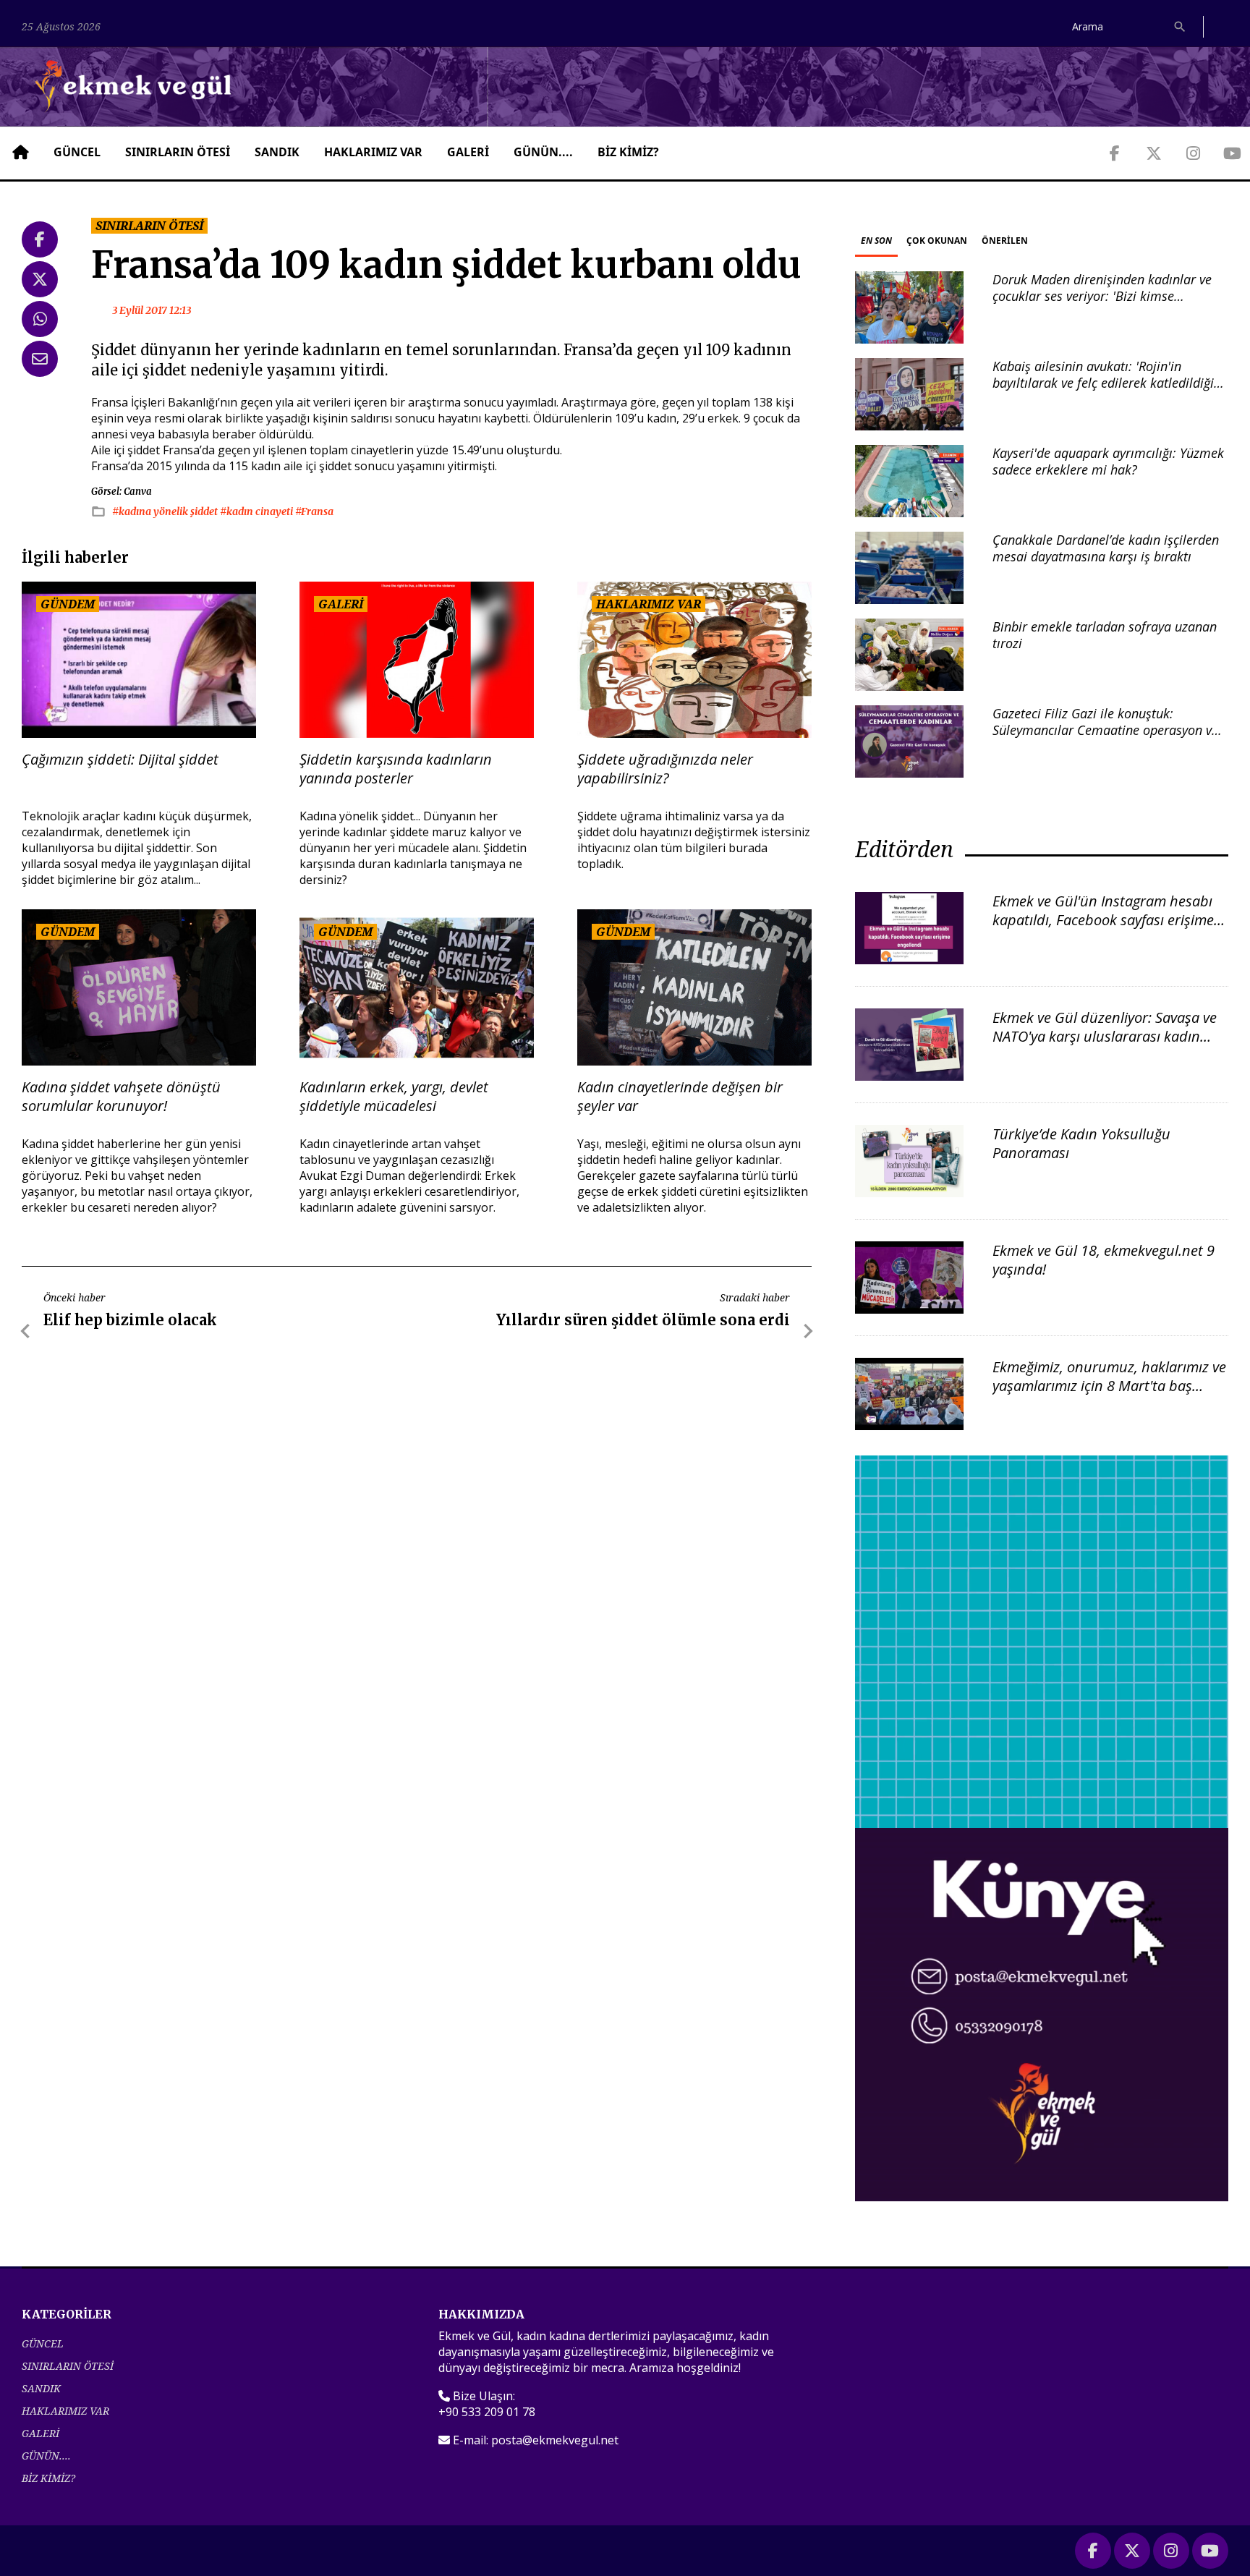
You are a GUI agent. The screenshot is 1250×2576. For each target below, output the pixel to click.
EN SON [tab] (876, 241)
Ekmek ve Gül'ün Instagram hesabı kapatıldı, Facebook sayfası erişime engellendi (1103, 920)
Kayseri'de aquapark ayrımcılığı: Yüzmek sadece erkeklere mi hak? (1108, 461)
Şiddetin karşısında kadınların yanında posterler (396, 769)
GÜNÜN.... (543, 152)
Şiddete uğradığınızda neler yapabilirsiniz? (665, 769)
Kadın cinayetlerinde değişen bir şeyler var (680, 1097)
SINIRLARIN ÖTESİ (178, 152)
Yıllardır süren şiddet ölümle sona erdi (643, 1320)
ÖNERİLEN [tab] (1005, 241)
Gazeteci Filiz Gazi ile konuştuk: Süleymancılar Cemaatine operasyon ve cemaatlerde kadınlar (1105, 730)
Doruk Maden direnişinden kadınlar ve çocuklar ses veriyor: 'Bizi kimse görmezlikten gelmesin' (1102, 296)
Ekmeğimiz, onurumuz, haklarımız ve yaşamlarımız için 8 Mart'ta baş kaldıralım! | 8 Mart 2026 (1109, 1386)
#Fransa (314, 511)
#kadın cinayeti (258, 511)
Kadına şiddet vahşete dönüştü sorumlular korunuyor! (121, 1097)
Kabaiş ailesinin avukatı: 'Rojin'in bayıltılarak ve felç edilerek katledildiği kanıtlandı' (1103, 383)
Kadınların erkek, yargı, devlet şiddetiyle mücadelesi (394, 1097)
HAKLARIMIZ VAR (373, 152)
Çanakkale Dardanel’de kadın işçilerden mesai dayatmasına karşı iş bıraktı (1106, 548)
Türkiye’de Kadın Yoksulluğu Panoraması (1081, 1143)
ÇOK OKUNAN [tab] (937, 241)
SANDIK (277, 152)
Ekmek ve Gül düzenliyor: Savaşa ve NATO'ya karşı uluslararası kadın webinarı (1105, 1036)
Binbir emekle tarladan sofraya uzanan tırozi (1105, 635)
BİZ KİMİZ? (628, 152)
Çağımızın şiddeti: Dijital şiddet (120, 760)
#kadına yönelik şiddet (166, 511)
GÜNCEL (77, 152)
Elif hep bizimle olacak (130, 1320)
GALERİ (468, 152)
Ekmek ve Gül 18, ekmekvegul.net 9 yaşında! (1104, 1260)
